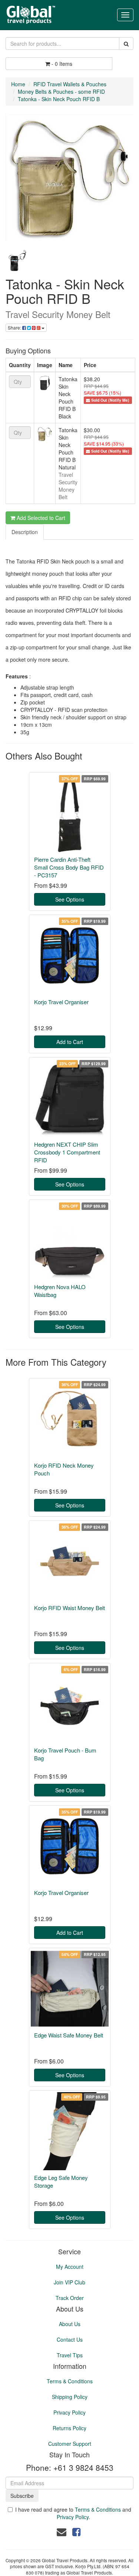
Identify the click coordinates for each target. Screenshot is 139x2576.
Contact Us (70, 2339)
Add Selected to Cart (40, 518)
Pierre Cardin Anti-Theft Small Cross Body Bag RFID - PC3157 (69, 867)
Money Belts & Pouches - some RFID (61, 91)
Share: (15, 327)
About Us (70, 2324)
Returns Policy (69, 2428)
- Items (62, 64)
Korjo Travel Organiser (61, 1002)
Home (18, 84)
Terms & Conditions (70, 2381)
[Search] (126, 44)
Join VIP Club (69, 2282)
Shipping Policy (70, 2397)
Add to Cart (70, 1042)
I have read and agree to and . (73, 2513)
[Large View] (17, 261)
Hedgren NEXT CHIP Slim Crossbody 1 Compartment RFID (67, 1152)
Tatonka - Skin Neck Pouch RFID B (59, 99)
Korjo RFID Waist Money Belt (69, 1608)
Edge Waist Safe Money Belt (69, 2035)
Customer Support (70, 2444)
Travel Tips (70, 2355)
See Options (70, 899)
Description (25, 532)
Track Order (70, 2298)
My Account (70, 2267)
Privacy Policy (69, 2412)
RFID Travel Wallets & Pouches (70, 84)
